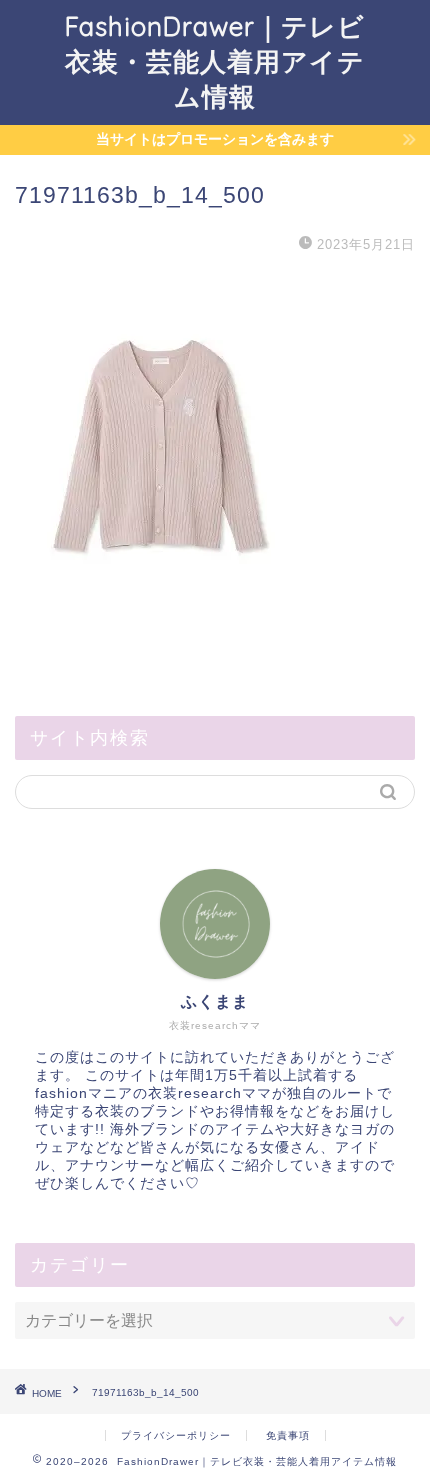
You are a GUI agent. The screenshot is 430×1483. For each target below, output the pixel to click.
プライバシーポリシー (176, 1435)
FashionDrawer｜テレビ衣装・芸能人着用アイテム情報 (215, 61)
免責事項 (288, 1435)
